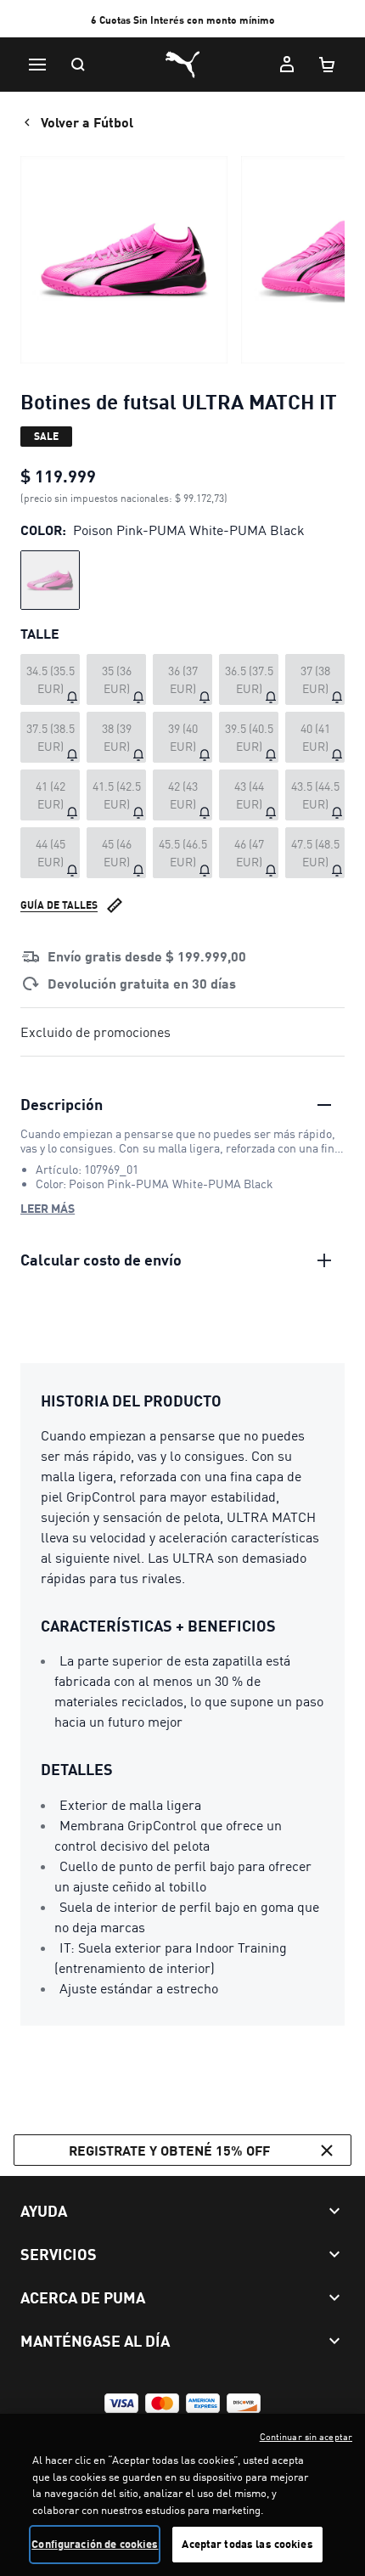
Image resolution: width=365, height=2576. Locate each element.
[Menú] (37, 65)
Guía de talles (59, 905)
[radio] (50, 580)
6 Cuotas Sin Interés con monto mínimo (183, 20)
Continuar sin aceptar (306, 2437)
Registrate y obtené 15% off (169, 2150)
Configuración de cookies (95, 2544)
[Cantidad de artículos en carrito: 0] (328, 65)
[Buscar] (78, 65)
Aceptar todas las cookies (247, 2544)
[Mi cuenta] (287, 65)
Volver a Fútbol (87, 122)
